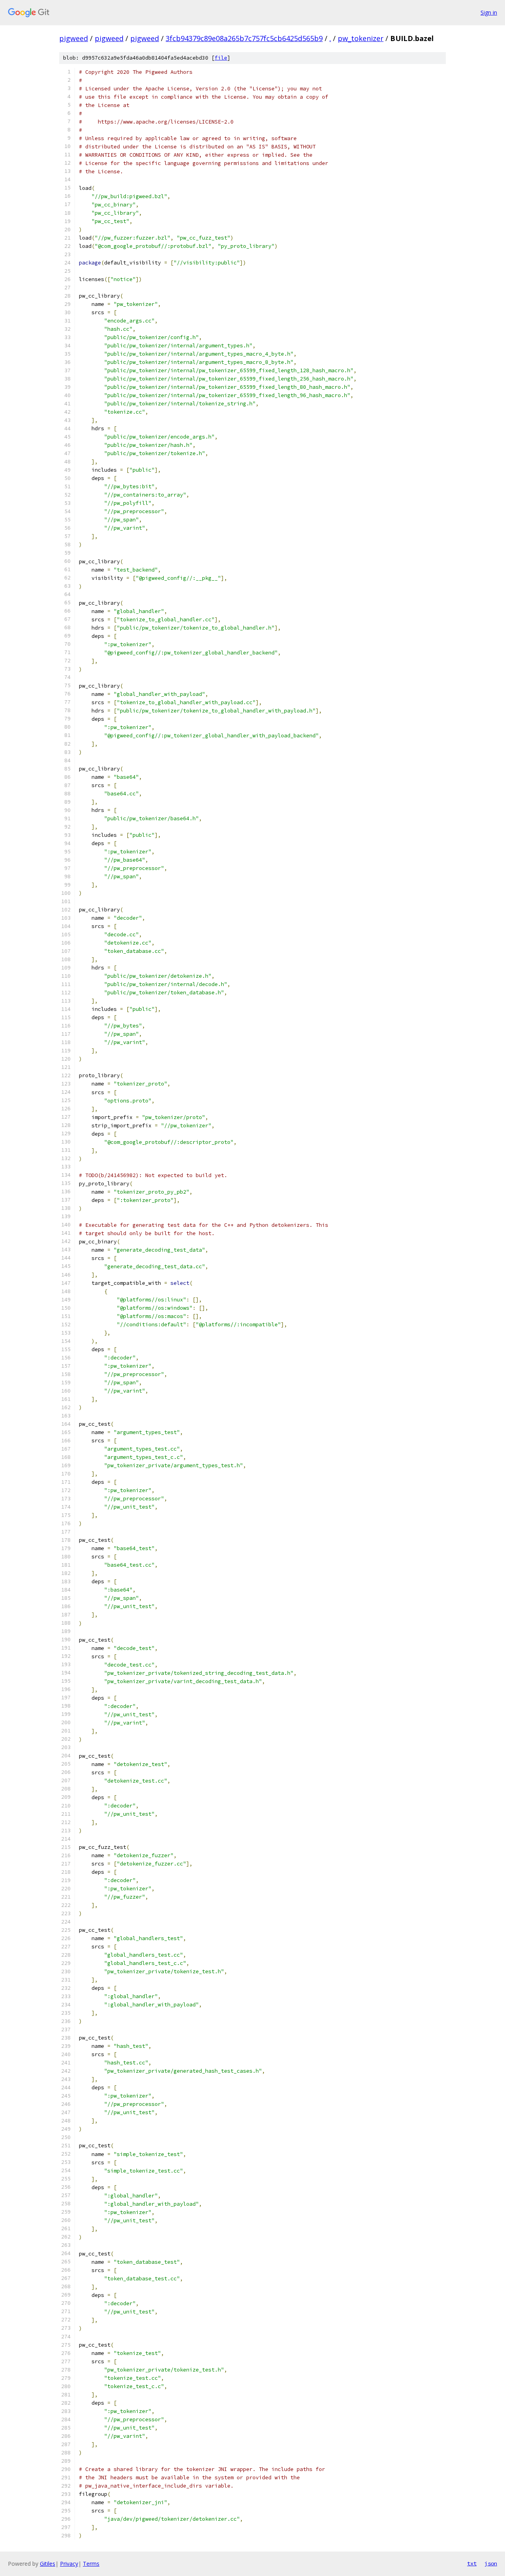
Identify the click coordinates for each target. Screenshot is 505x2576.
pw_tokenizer (361, 38)
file (221, 58)
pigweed (74, 38)
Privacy (69, 2564)
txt (472, 2563)
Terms (91, 2564)
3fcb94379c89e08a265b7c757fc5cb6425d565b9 (244, 38)
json (491, 2563)
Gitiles (48, 2564)
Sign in (489, 12)
